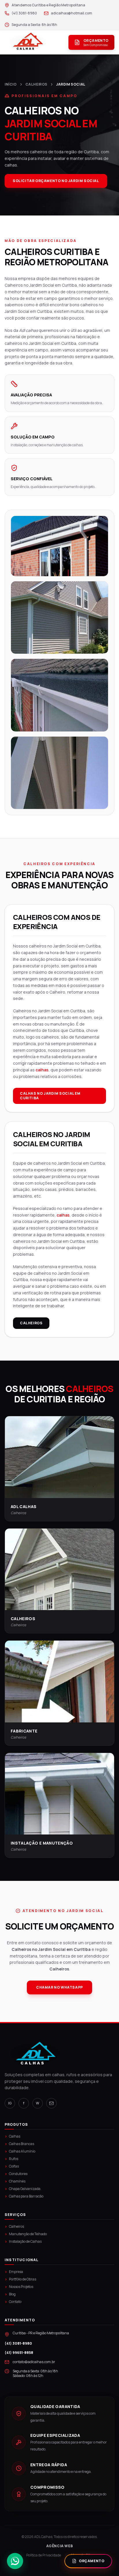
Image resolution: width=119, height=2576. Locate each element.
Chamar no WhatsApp (59, 1987)
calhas (42, 1070)
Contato (13, 2302)
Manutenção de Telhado (26, 2234)
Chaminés (15, 2181)
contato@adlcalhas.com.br (34, 2362)
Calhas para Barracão (24, 2196)
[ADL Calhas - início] (28, 42)
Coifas (12, 2166)
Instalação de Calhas (23, 2242)
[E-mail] (51, 2103)
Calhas (12, 2136)
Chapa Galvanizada (23, 2189)
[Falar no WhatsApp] (15, 2559)
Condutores (16, 2174)
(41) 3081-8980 (18, 2344)
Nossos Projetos (19, 2287)
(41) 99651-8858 (19, 2353)
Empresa (14, 2272)
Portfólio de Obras (20, 2279)
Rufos (11, 2159)
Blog (10, 2294)
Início (11, 84)
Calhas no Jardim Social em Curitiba (50, 1096)
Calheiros (31, 1323)
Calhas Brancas (19, 2144)
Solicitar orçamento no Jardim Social (56, 181)
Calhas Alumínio (20, 2151)
